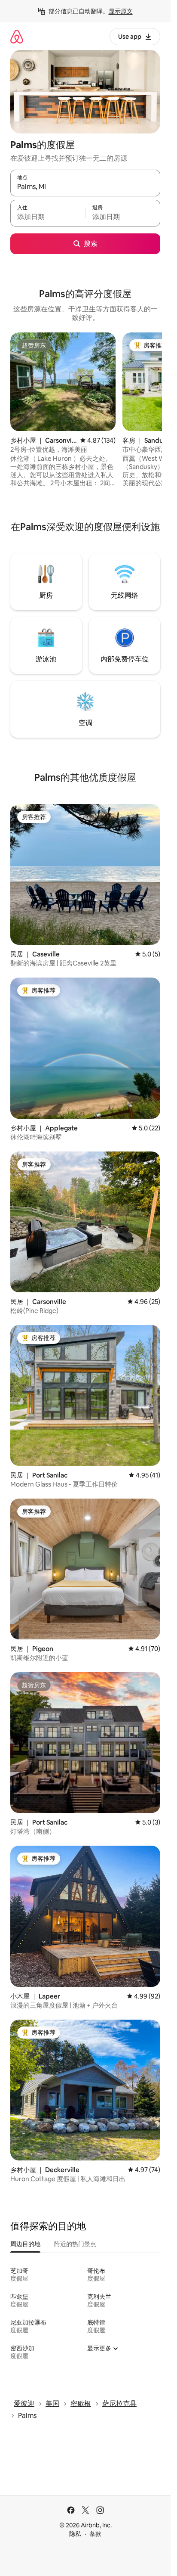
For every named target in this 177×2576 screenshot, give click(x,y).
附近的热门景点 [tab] (75, 2244)
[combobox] (85, 187)
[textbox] (48, 217)
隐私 (75, 2534)
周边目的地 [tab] (25, 2244)
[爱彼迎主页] (17, 36)
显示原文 (121, 11)
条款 (95, 2534)
